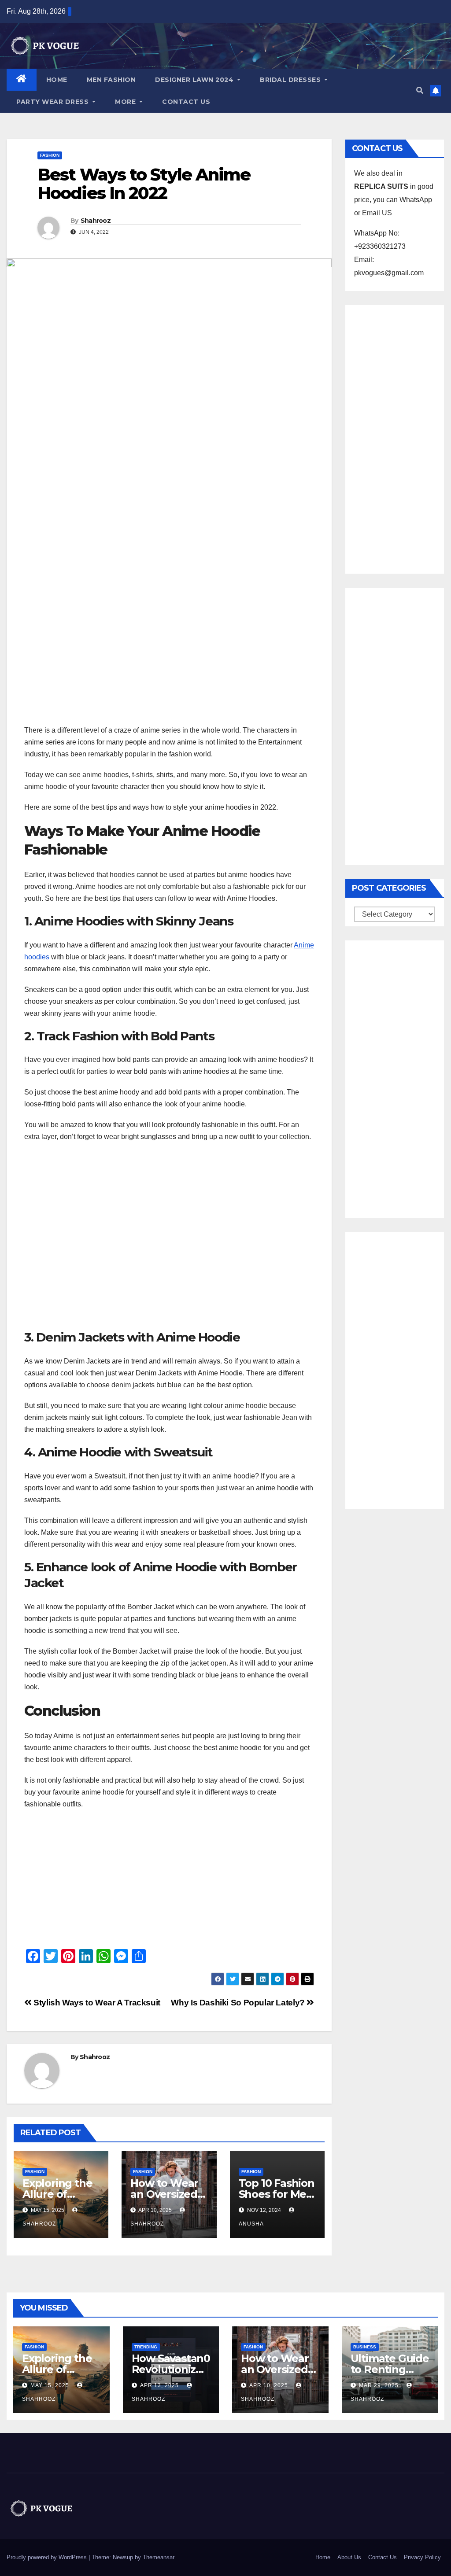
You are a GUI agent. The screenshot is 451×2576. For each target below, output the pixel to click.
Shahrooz (96, 221)
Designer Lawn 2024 (195, 80)
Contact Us (186, 102)
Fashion (50, 155)
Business (365, 2347)
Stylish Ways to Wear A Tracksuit (96, 2003)
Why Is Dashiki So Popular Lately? (239, 2003)
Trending (146, 2347)
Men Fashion (111, 80)
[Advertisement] (169, 658)
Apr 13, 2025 (159, 2385)
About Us (349, 2557)
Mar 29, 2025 (379, 2385)
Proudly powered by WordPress (48, 2557)
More (126, 102)
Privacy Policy (422, 2557)
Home (57, 80)
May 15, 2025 (50, 2385)
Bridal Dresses (291, 80)
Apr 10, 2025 (269, 2385)
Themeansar (158, 2557)
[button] (420, 90)
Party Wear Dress (54, 102)
